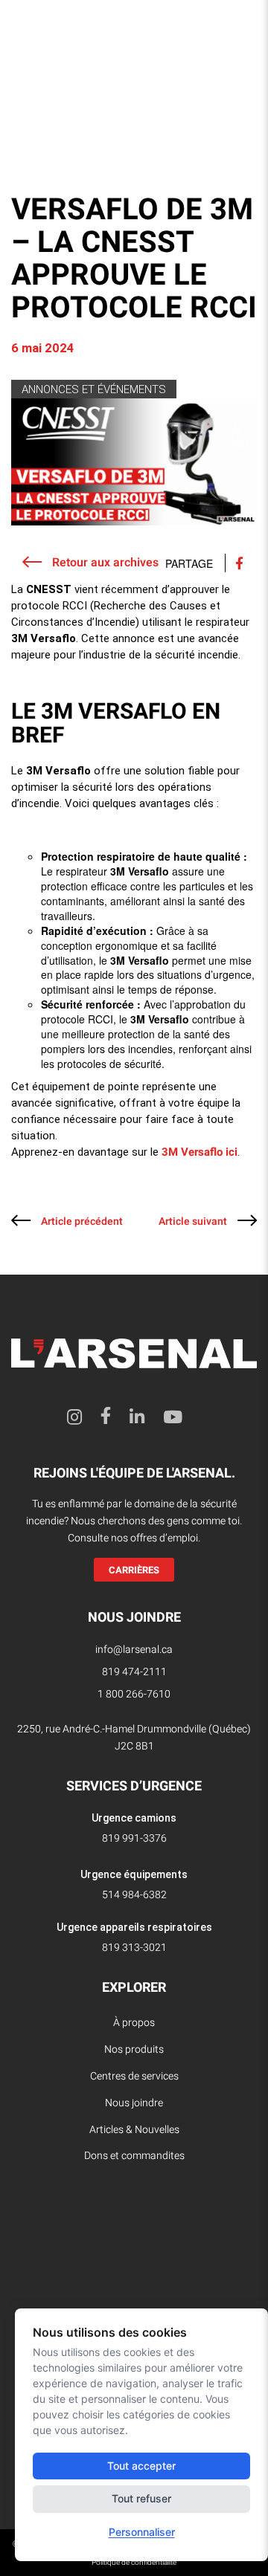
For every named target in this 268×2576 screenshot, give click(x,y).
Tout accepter (141, 2466)
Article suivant (193, 1221)
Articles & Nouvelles (134, 2130)
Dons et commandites (134, 2156)
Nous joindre (134, 2103)
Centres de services (134, 2076)
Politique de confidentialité (134, 2563)
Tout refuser (141, 2498)
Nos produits (134, 2049)
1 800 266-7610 (134, 1694)
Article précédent (82, 1221)
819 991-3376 (134, 1838)
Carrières (134, 1570)
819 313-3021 (134, 1948)
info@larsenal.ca (134, 1650)
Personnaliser (142, 2532)
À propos (134, 2023)
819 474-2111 (134, 1672)
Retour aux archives (104, 563)
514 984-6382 (134, 1895)
